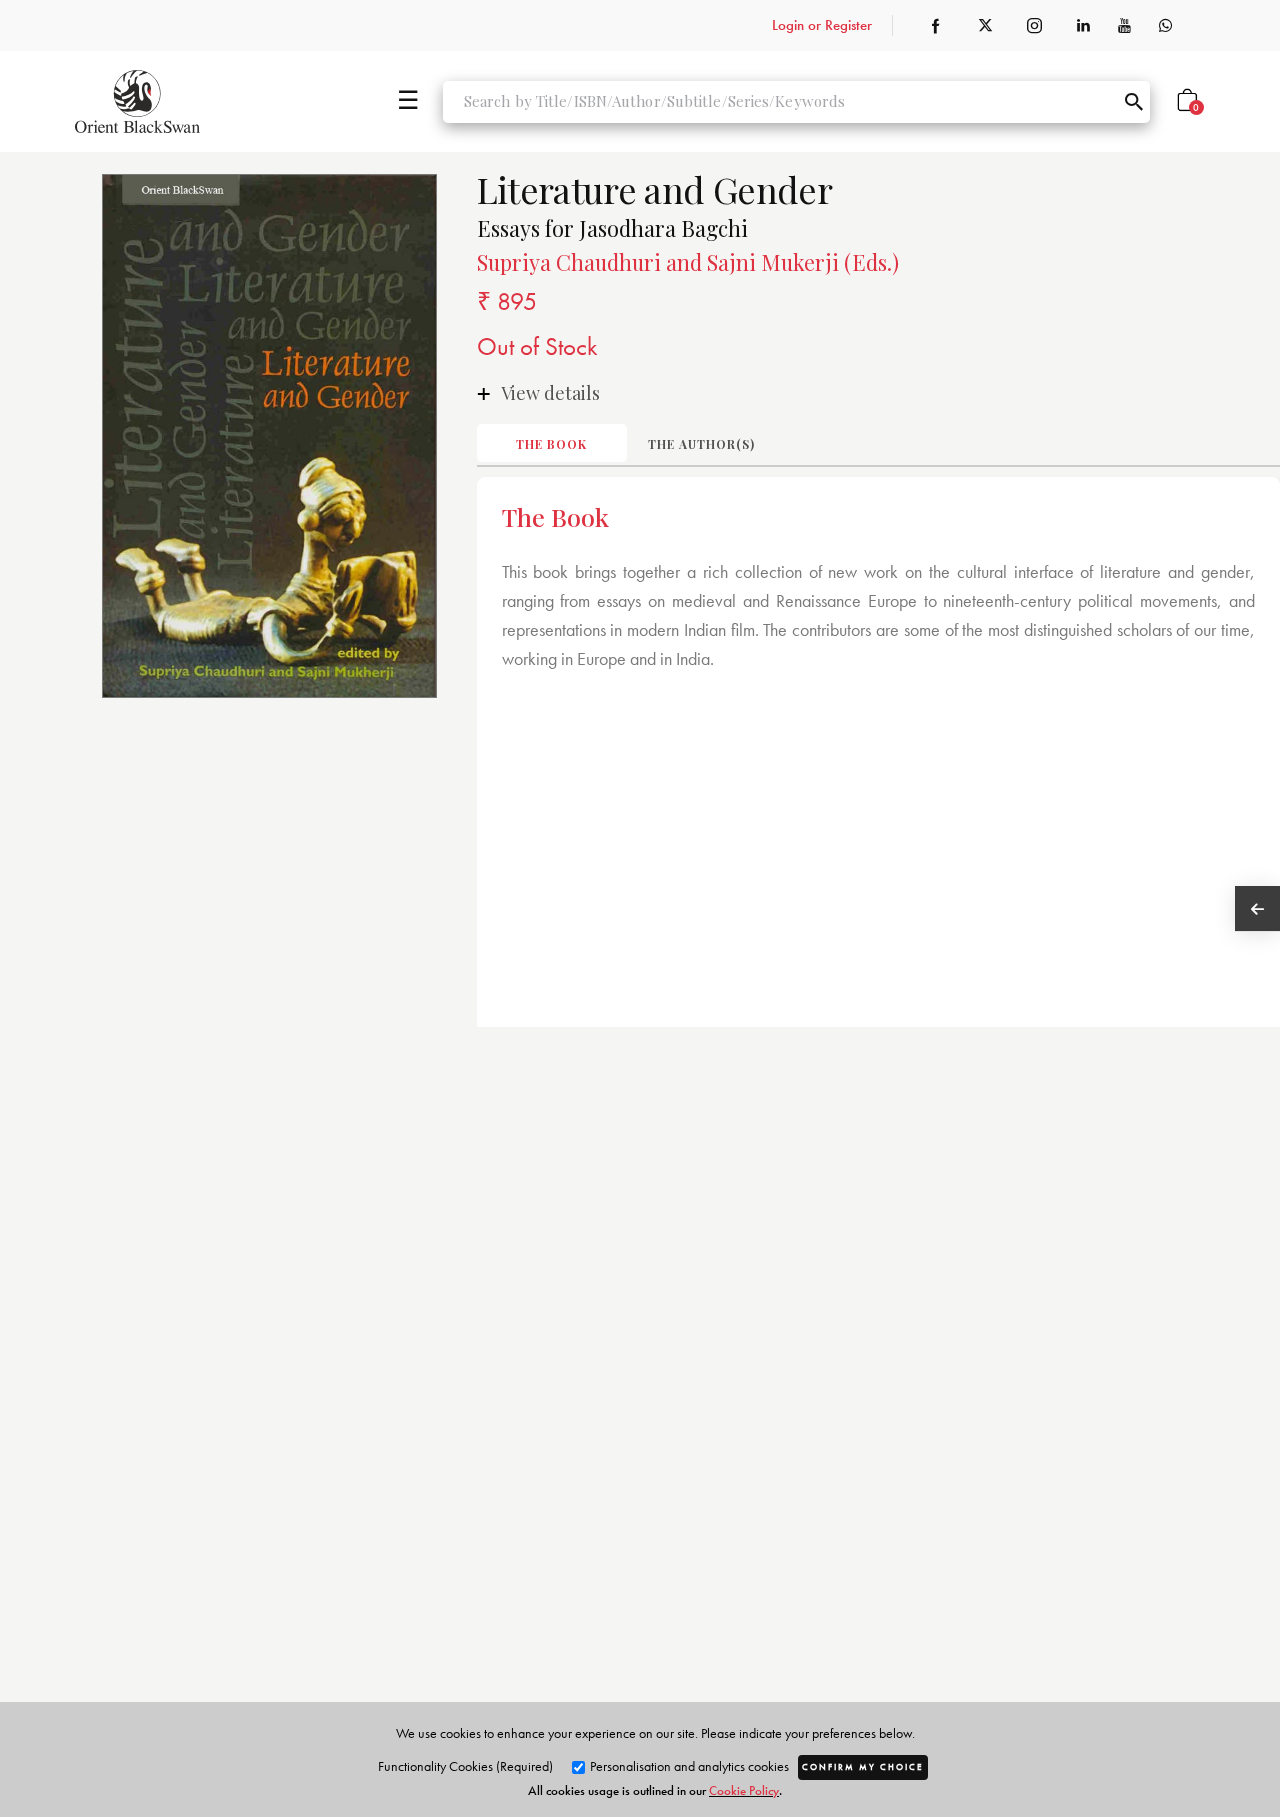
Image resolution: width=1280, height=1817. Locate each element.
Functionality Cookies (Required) (465, 1766)
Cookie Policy (744, 1790)
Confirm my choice (863, 1767)
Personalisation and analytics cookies (688, 1766)
